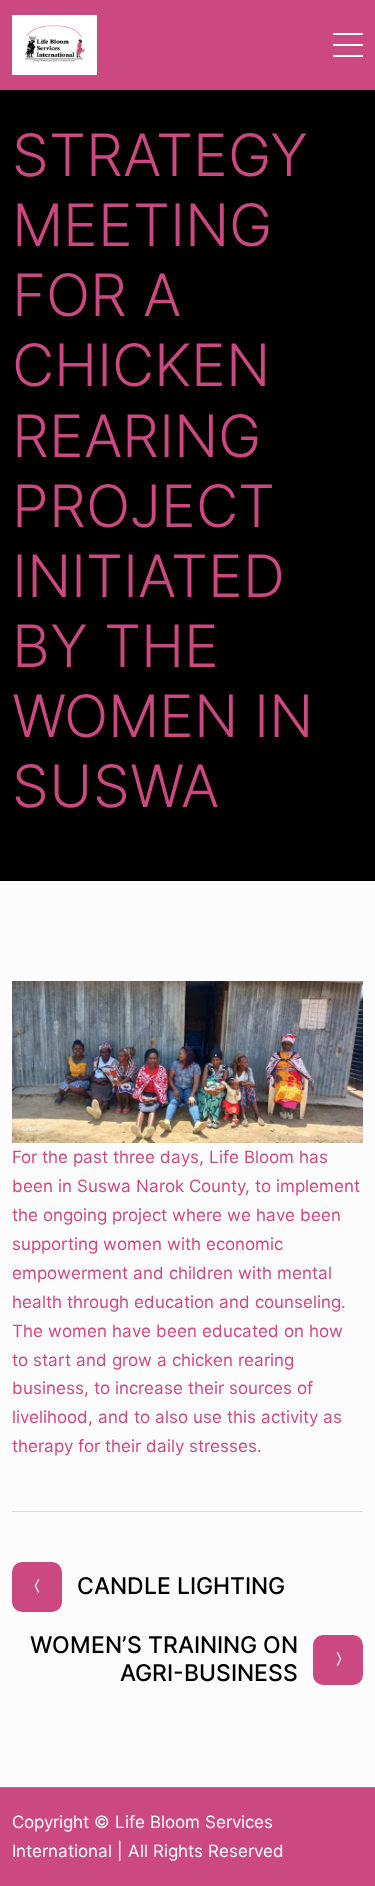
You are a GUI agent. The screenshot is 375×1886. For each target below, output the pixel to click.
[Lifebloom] (54, 45)
